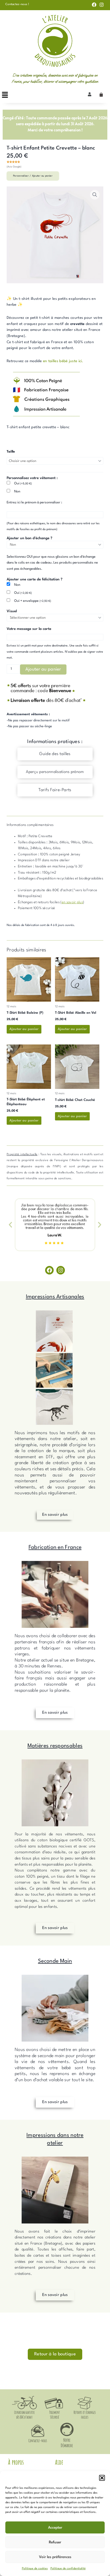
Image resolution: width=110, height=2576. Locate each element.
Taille (11, 452)
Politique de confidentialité (68, 2569)
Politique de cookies (35, 2569)
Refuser (55, 2542)
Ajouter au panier (43, 669)
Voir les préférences (55, 2557)
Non (17, 491)
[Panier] (101, 95)
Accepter (55, 2528)
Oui (23, 483)
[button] (102, 2478)
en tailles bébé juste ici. (63, 361)
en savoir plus (72, 902)
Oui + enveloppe (33, 601)
